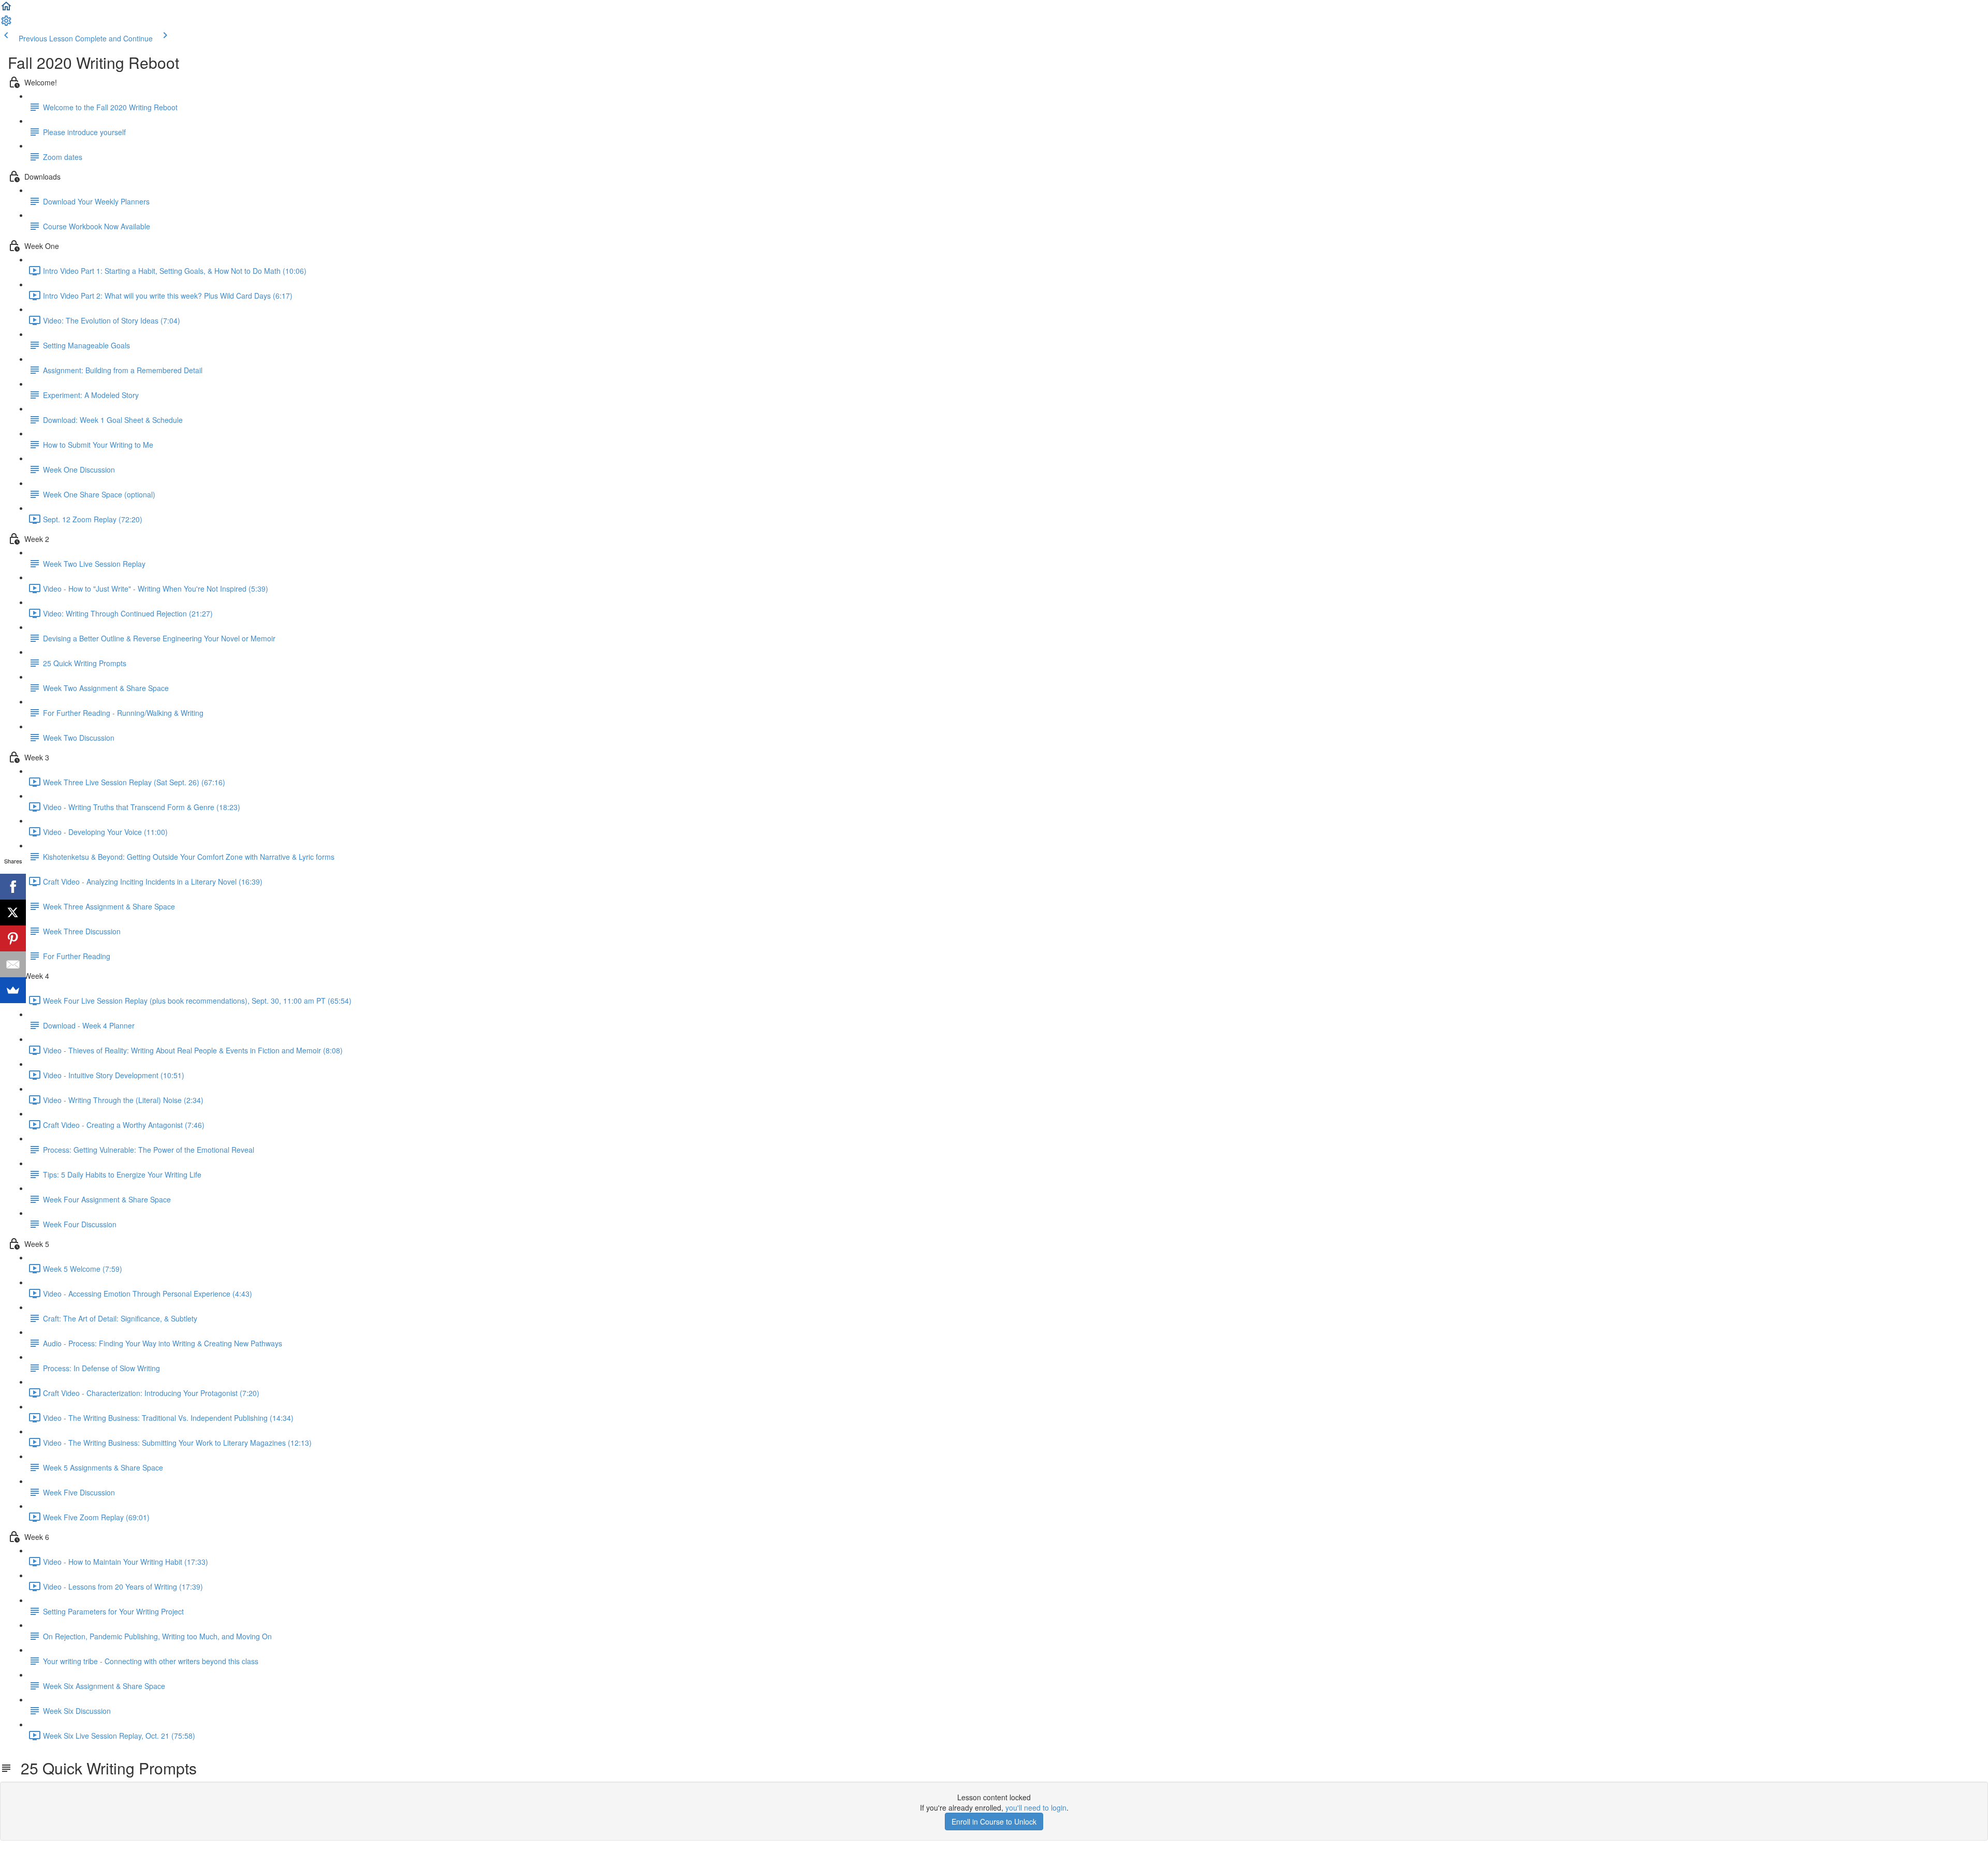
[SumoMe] (13, 990)
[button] (6, 9)
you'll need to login (1036, 1808)
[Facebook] (13, 887)
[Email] (13, 964)
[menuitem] (6, 24)
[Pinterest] (13, 938)
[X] (13, 913)
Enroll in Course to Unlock (994, 1821)
